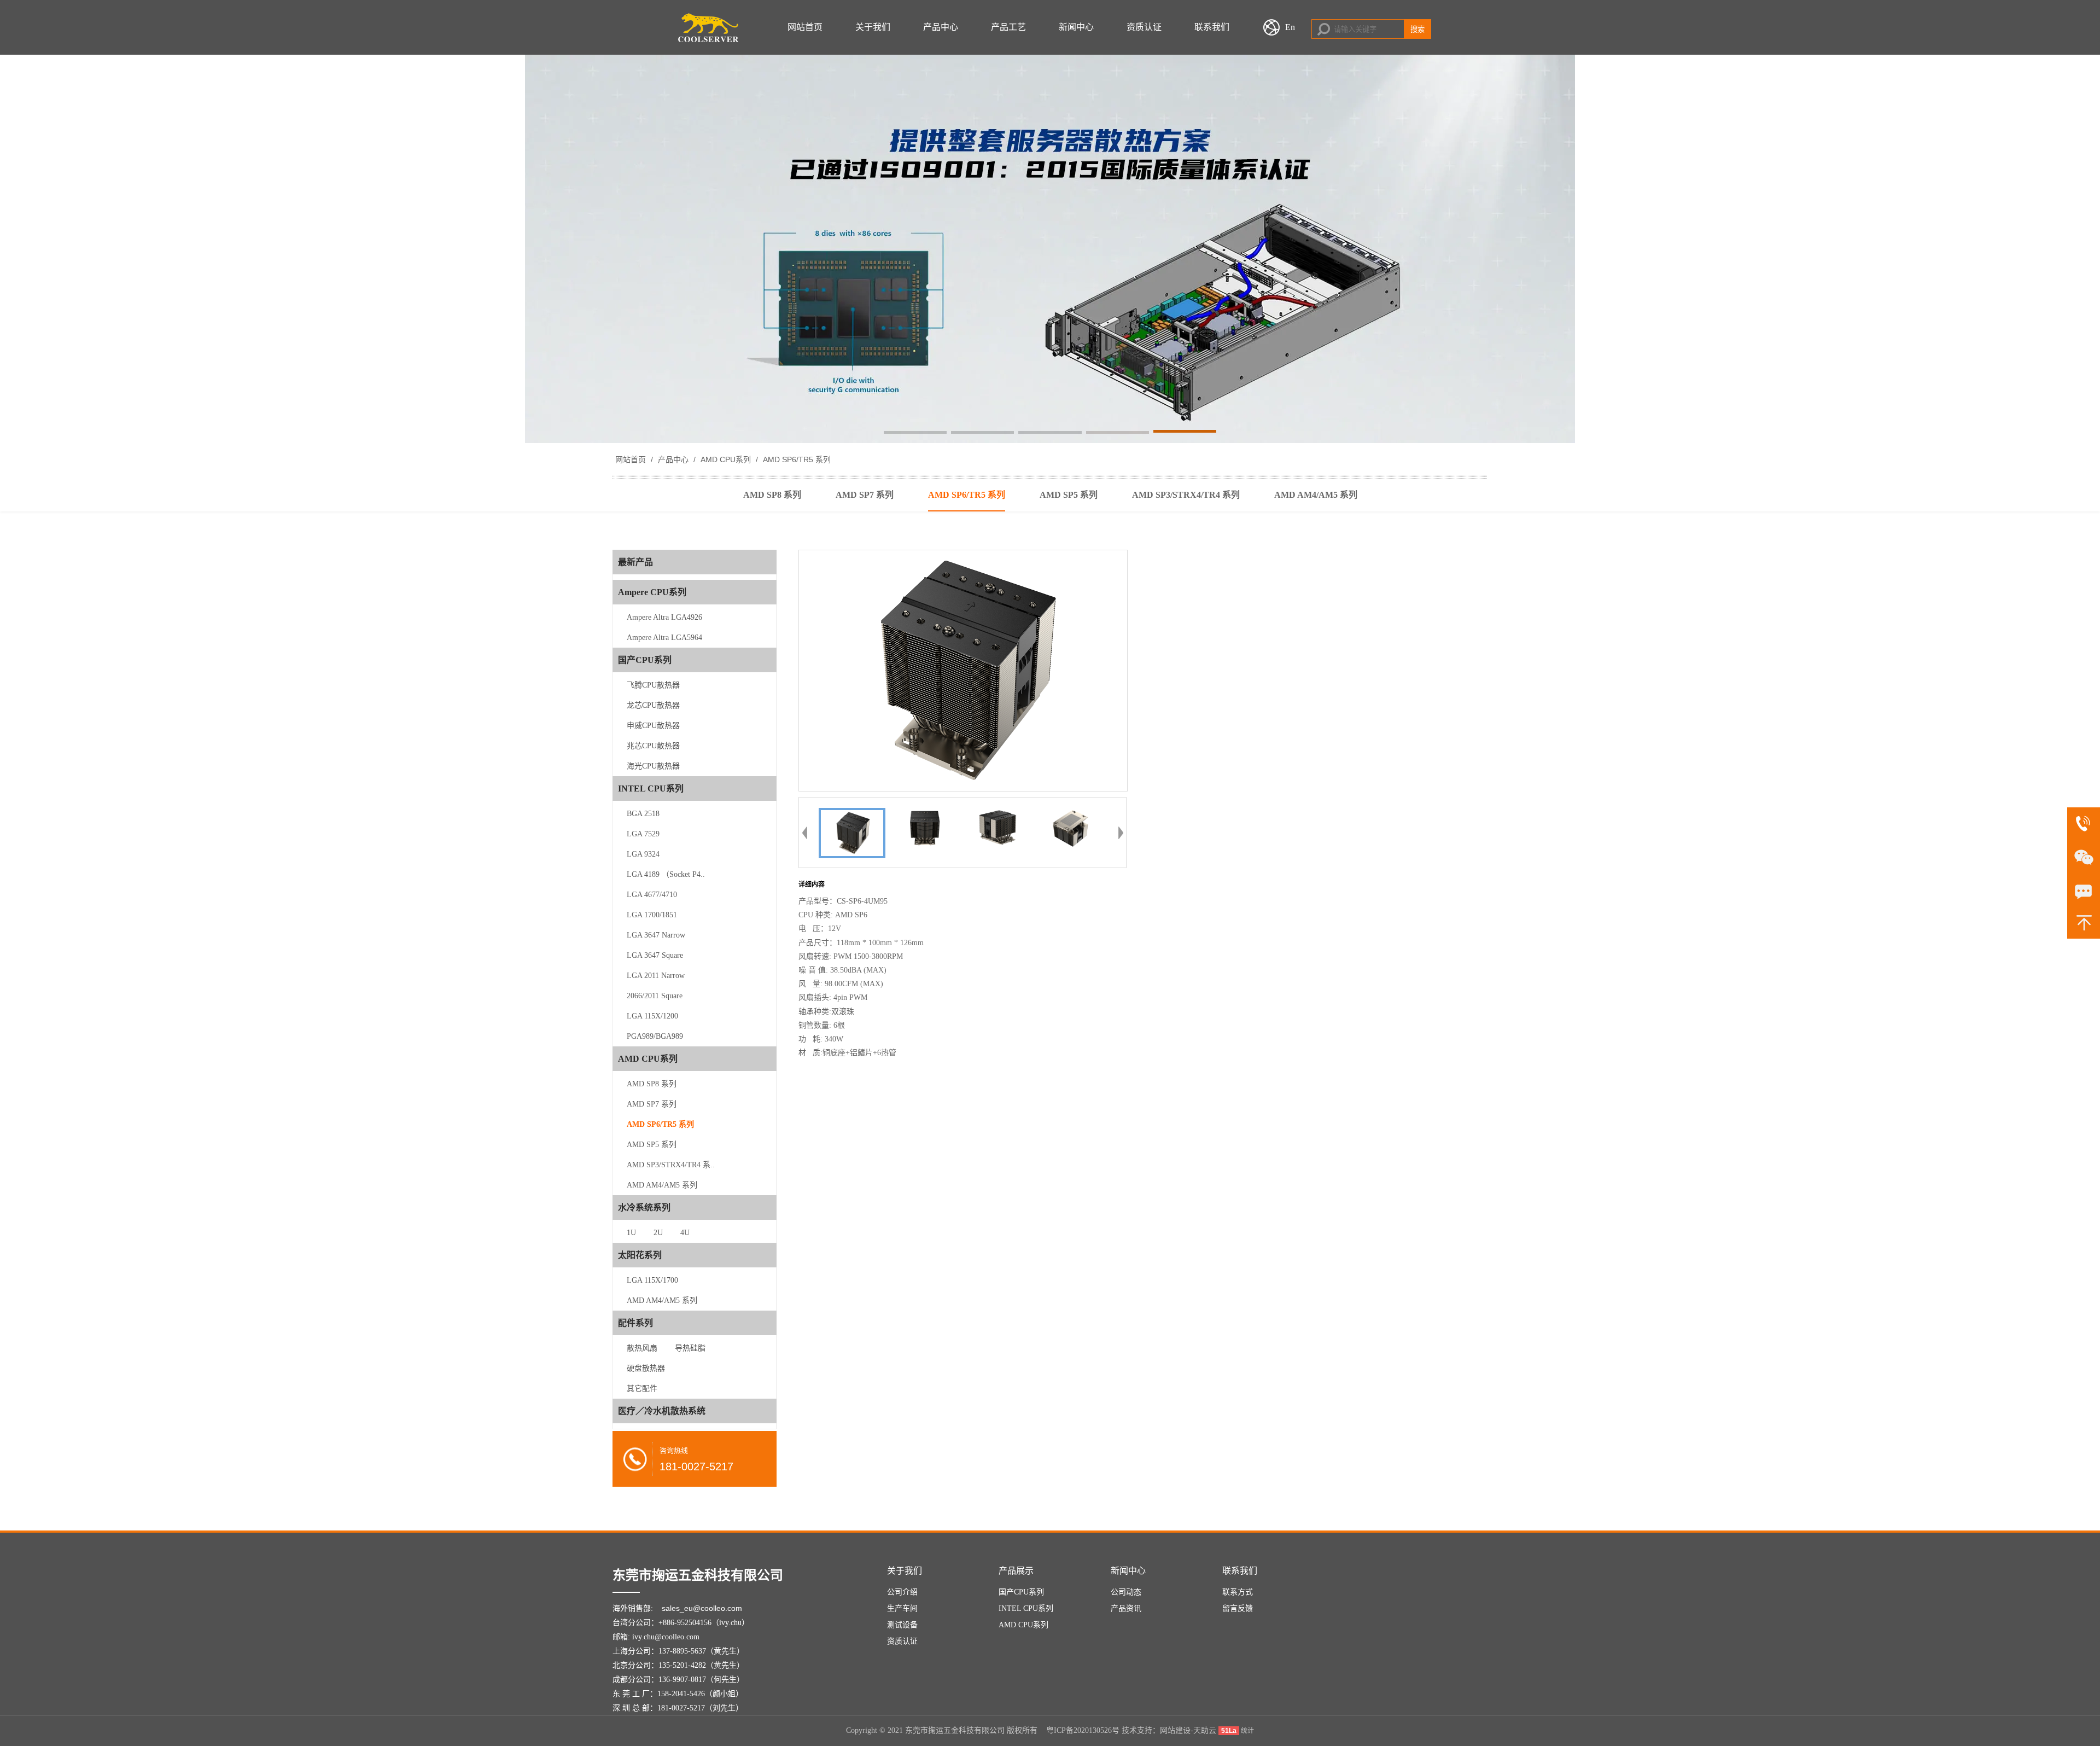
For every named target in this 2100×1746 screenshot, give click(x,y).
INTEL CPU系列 (1026, 1608)
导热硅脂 (690, 1348)
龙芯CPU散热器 (653, 705)
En (1290, 27)
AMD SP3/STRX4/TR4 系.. (671, 1165)
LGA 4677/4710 (652, 895)
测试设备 (902, 1625)
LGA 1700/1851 (652, 915)
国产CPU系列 (1021, 1592)
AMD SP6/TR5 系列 (796, 459)
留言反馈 (1238, 1608)
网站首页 (805, 27)
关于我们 (873, 27)
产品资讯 (1126, 1608)
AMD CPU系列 (726, 459)
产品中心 (941, 27)
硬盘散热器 (646, 1368)
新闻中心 (1076, 27)
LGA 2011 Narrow (656, 976)
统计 (1247, 1731)
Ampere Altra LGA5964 (664, 638)
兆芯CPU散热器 (653, 746)
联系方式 (1238, 1592)
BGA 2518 (643, 814)
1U (631, 1233)
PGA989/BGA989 (655, 1036)
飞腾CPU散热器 (653, 685)
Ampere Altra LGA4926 (664, 617)
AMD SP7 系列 (652, 1104)
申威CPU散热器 (653, 726)
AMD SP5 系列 (652, 1145)
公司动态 (1126, 1592)
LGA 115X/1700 (652, 1280)
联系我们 (1212, 27)
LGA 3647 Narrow (656, 935)
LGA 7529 (643, 834)
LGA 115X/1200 (652, 1016)
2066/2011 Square (655, 996)
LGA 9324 (643, 854)
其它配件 (642, 1389)
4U (685, 1233)
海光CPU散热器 (653, 766)
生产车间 (902, 1608)
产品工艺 (1008, 27)
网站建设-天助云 (1188, 1730)
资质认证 (1144, 27)
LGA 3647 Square (655, 955)
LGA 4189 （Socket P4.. (666, 874)
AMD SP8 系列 (652, 1084)
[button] (915, 433)
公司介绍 (902, 1592)
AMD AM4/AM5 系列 (662, 1185)
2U (658, 1233)
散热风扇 (642, 1348)
